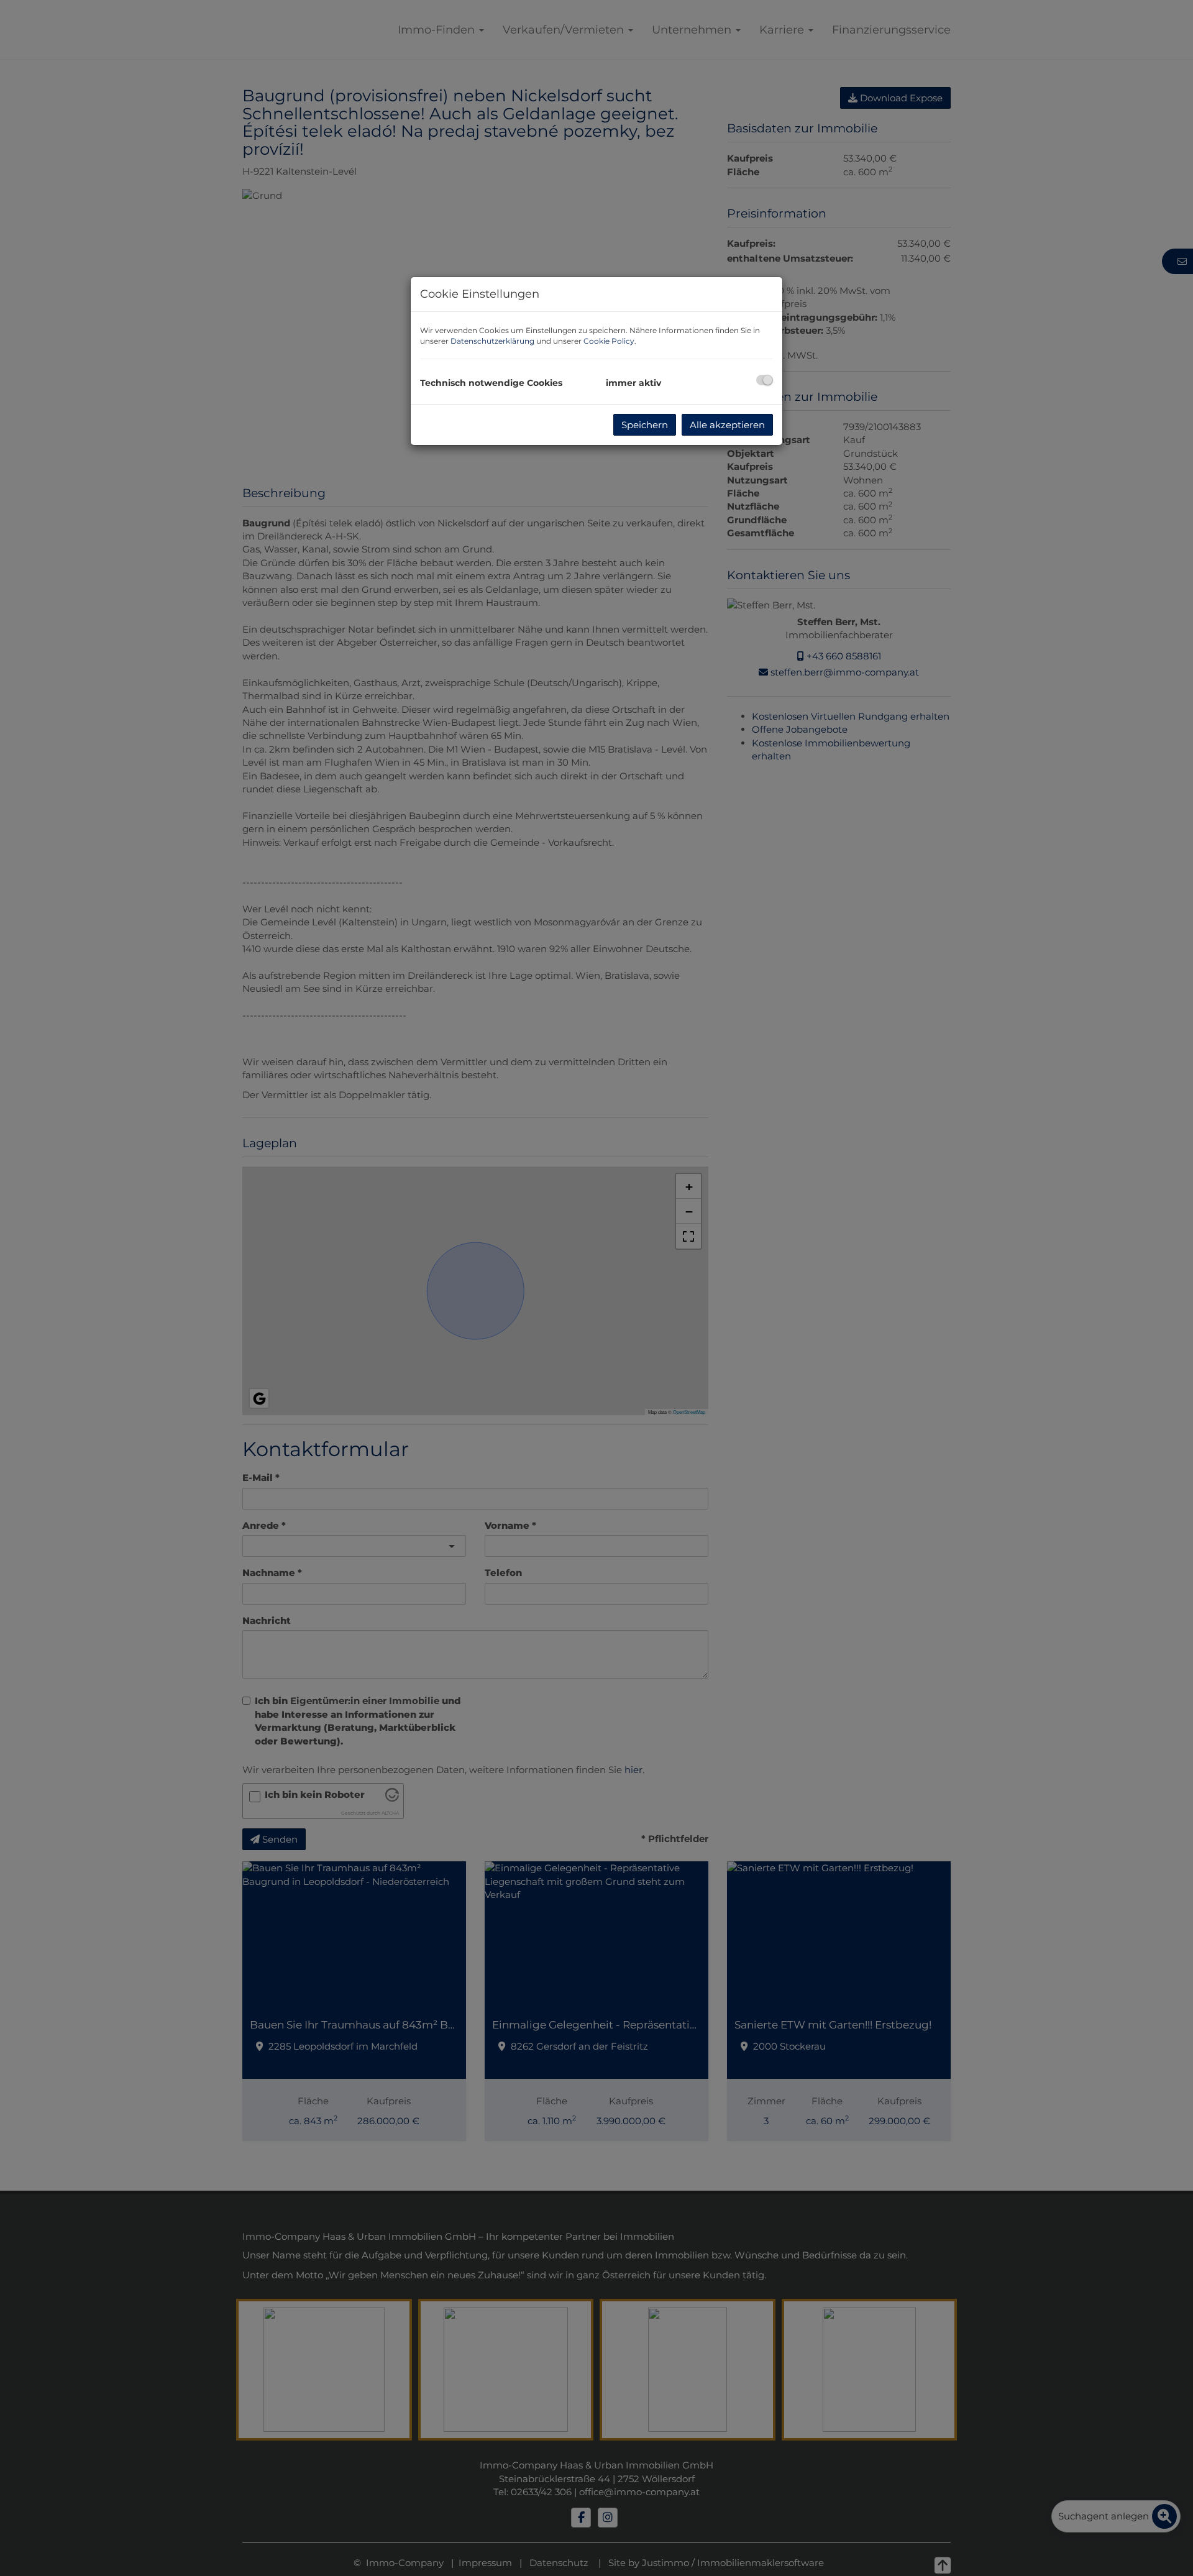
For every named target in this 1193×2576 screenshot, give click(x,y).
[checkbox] (765, 380)
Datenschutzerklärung (492, 341)
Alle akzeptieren (727, 425)
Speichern (645, 425)
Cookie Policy (609, 341)
